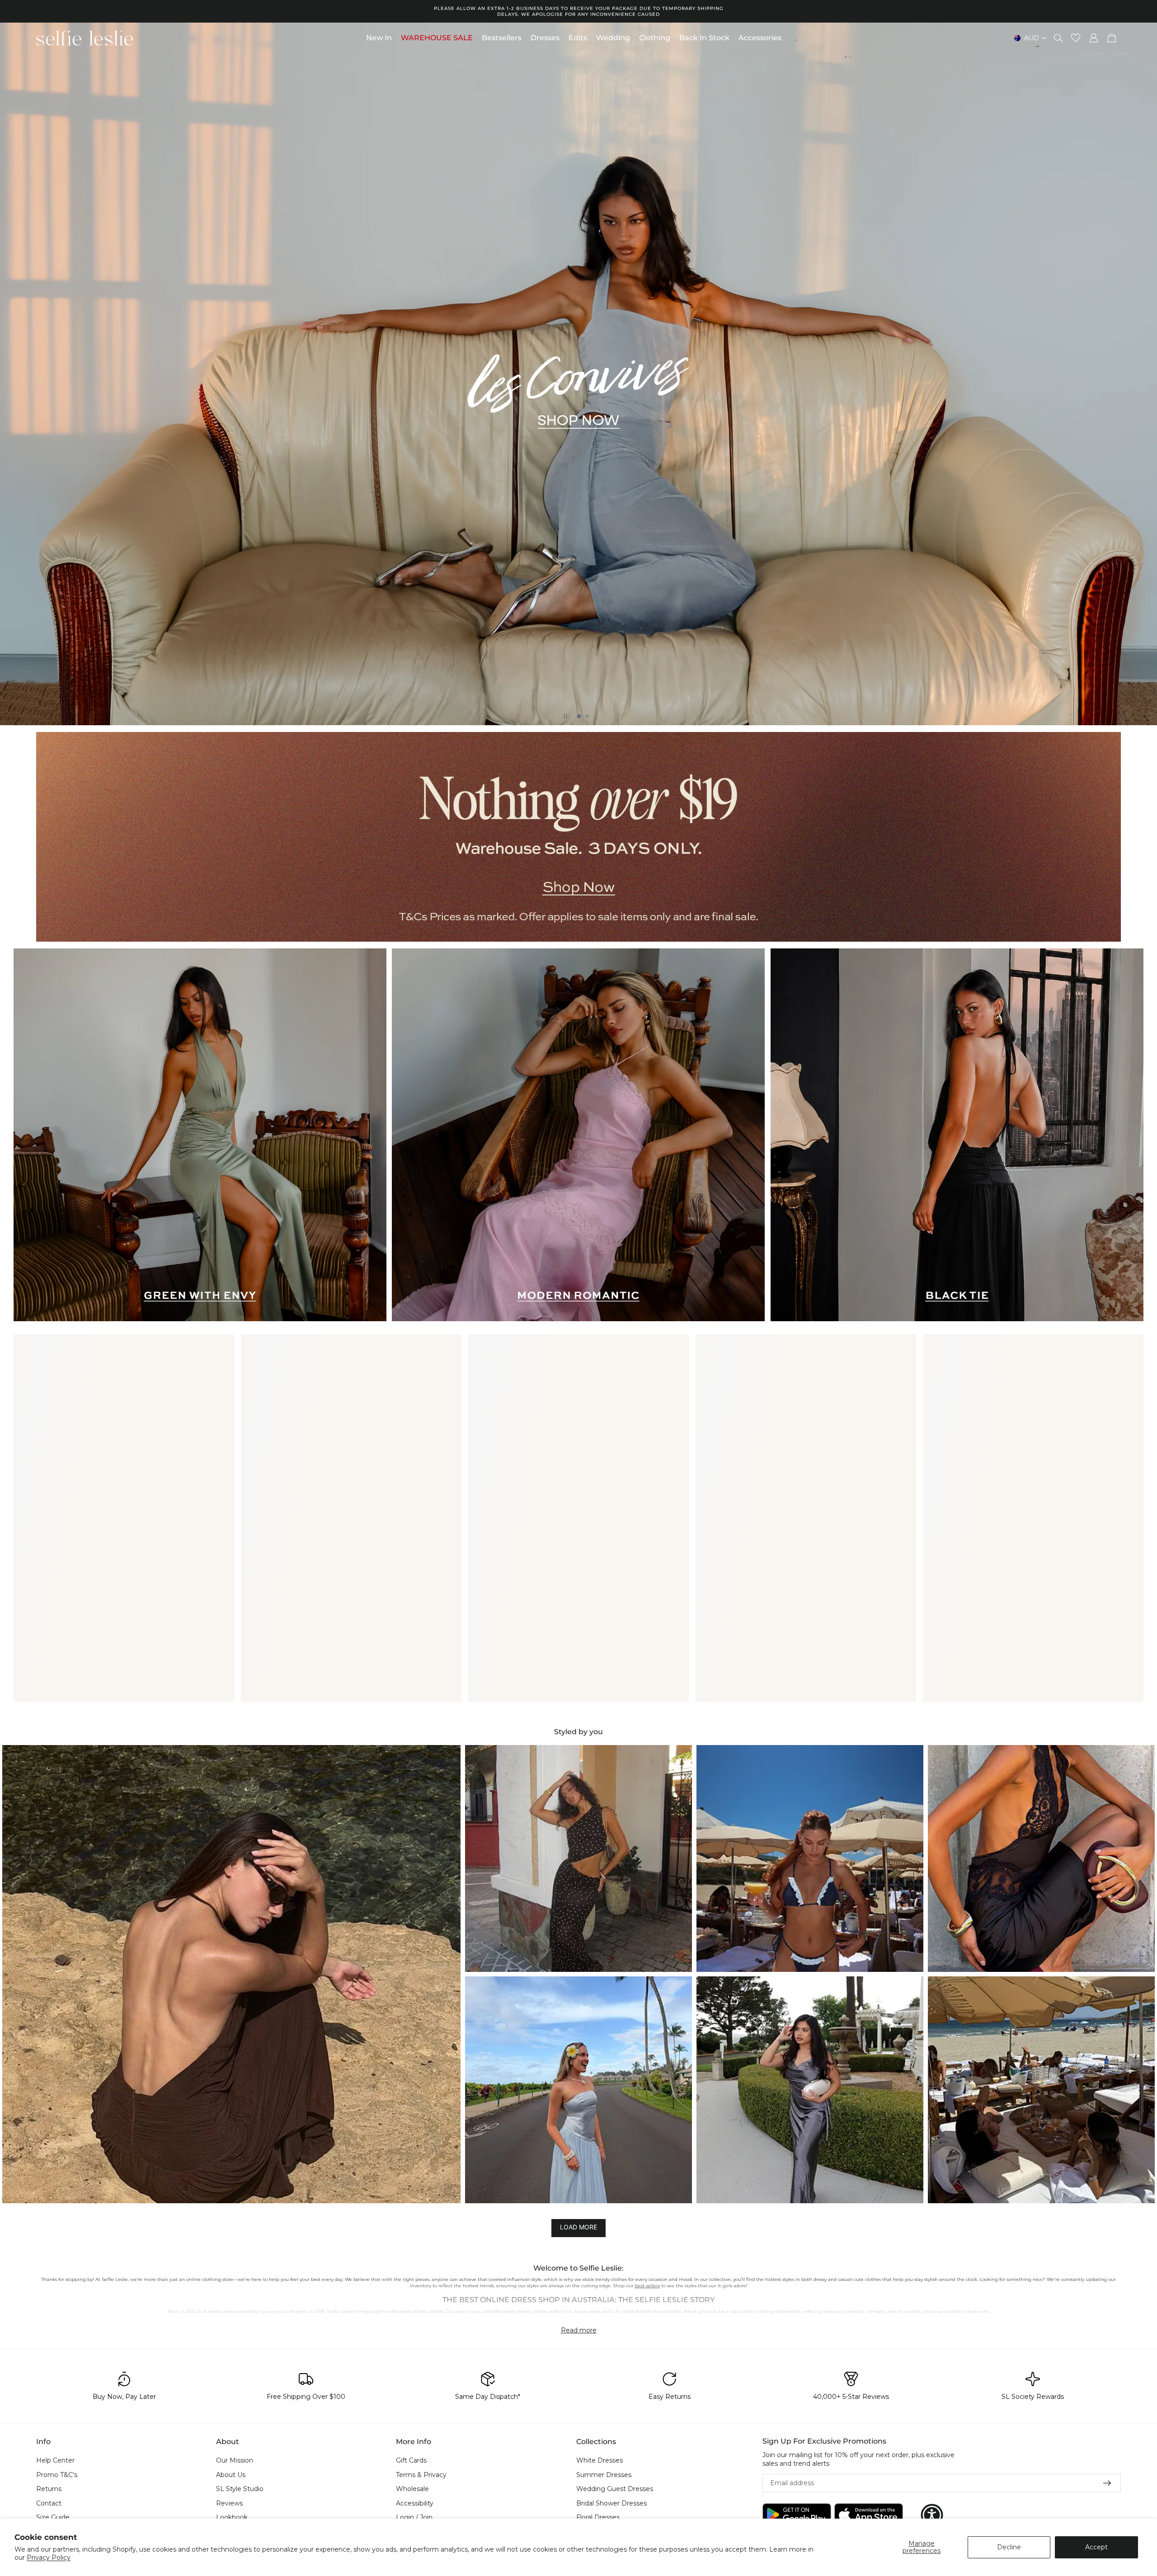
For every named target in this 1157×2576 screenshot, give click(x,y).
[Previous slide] (14, 374)
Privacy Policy (49, 2557)
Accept (1096, 2547)
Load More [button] (578, 2227)
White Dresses (600, 2460)
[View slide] (578, 837)
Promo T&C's (57, 2475)
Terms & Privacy (421, 2475)
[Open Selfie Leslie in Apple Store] (869, 2515)
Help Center (55, 2460)
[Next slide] (1143, 374)
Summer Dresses (604, 2475)
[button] (231, 1974)
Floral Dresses (598, 2518)
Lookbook (232, 2518)
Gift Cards (411, 2460)
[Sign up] (1107, 2483)
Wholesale (412, 2489)
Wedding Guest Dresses (615, 2489)
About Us (231, 2475)
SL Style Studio (240, 2489)
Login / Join (414, 2518)
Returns (49, 2489)
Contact (49, 2503)
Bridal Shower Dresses (611, 2503)
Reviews (229, 2503)
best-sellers (647, 2286)
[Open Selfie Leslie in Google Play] (797, 2515)
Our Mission (235, 2460)
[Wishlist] (1076, 38)
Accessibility (415, 2503)
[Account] (1094, 38)
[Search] (1058, 38)
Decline (1009, 2547)
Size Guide (53, 2518)
